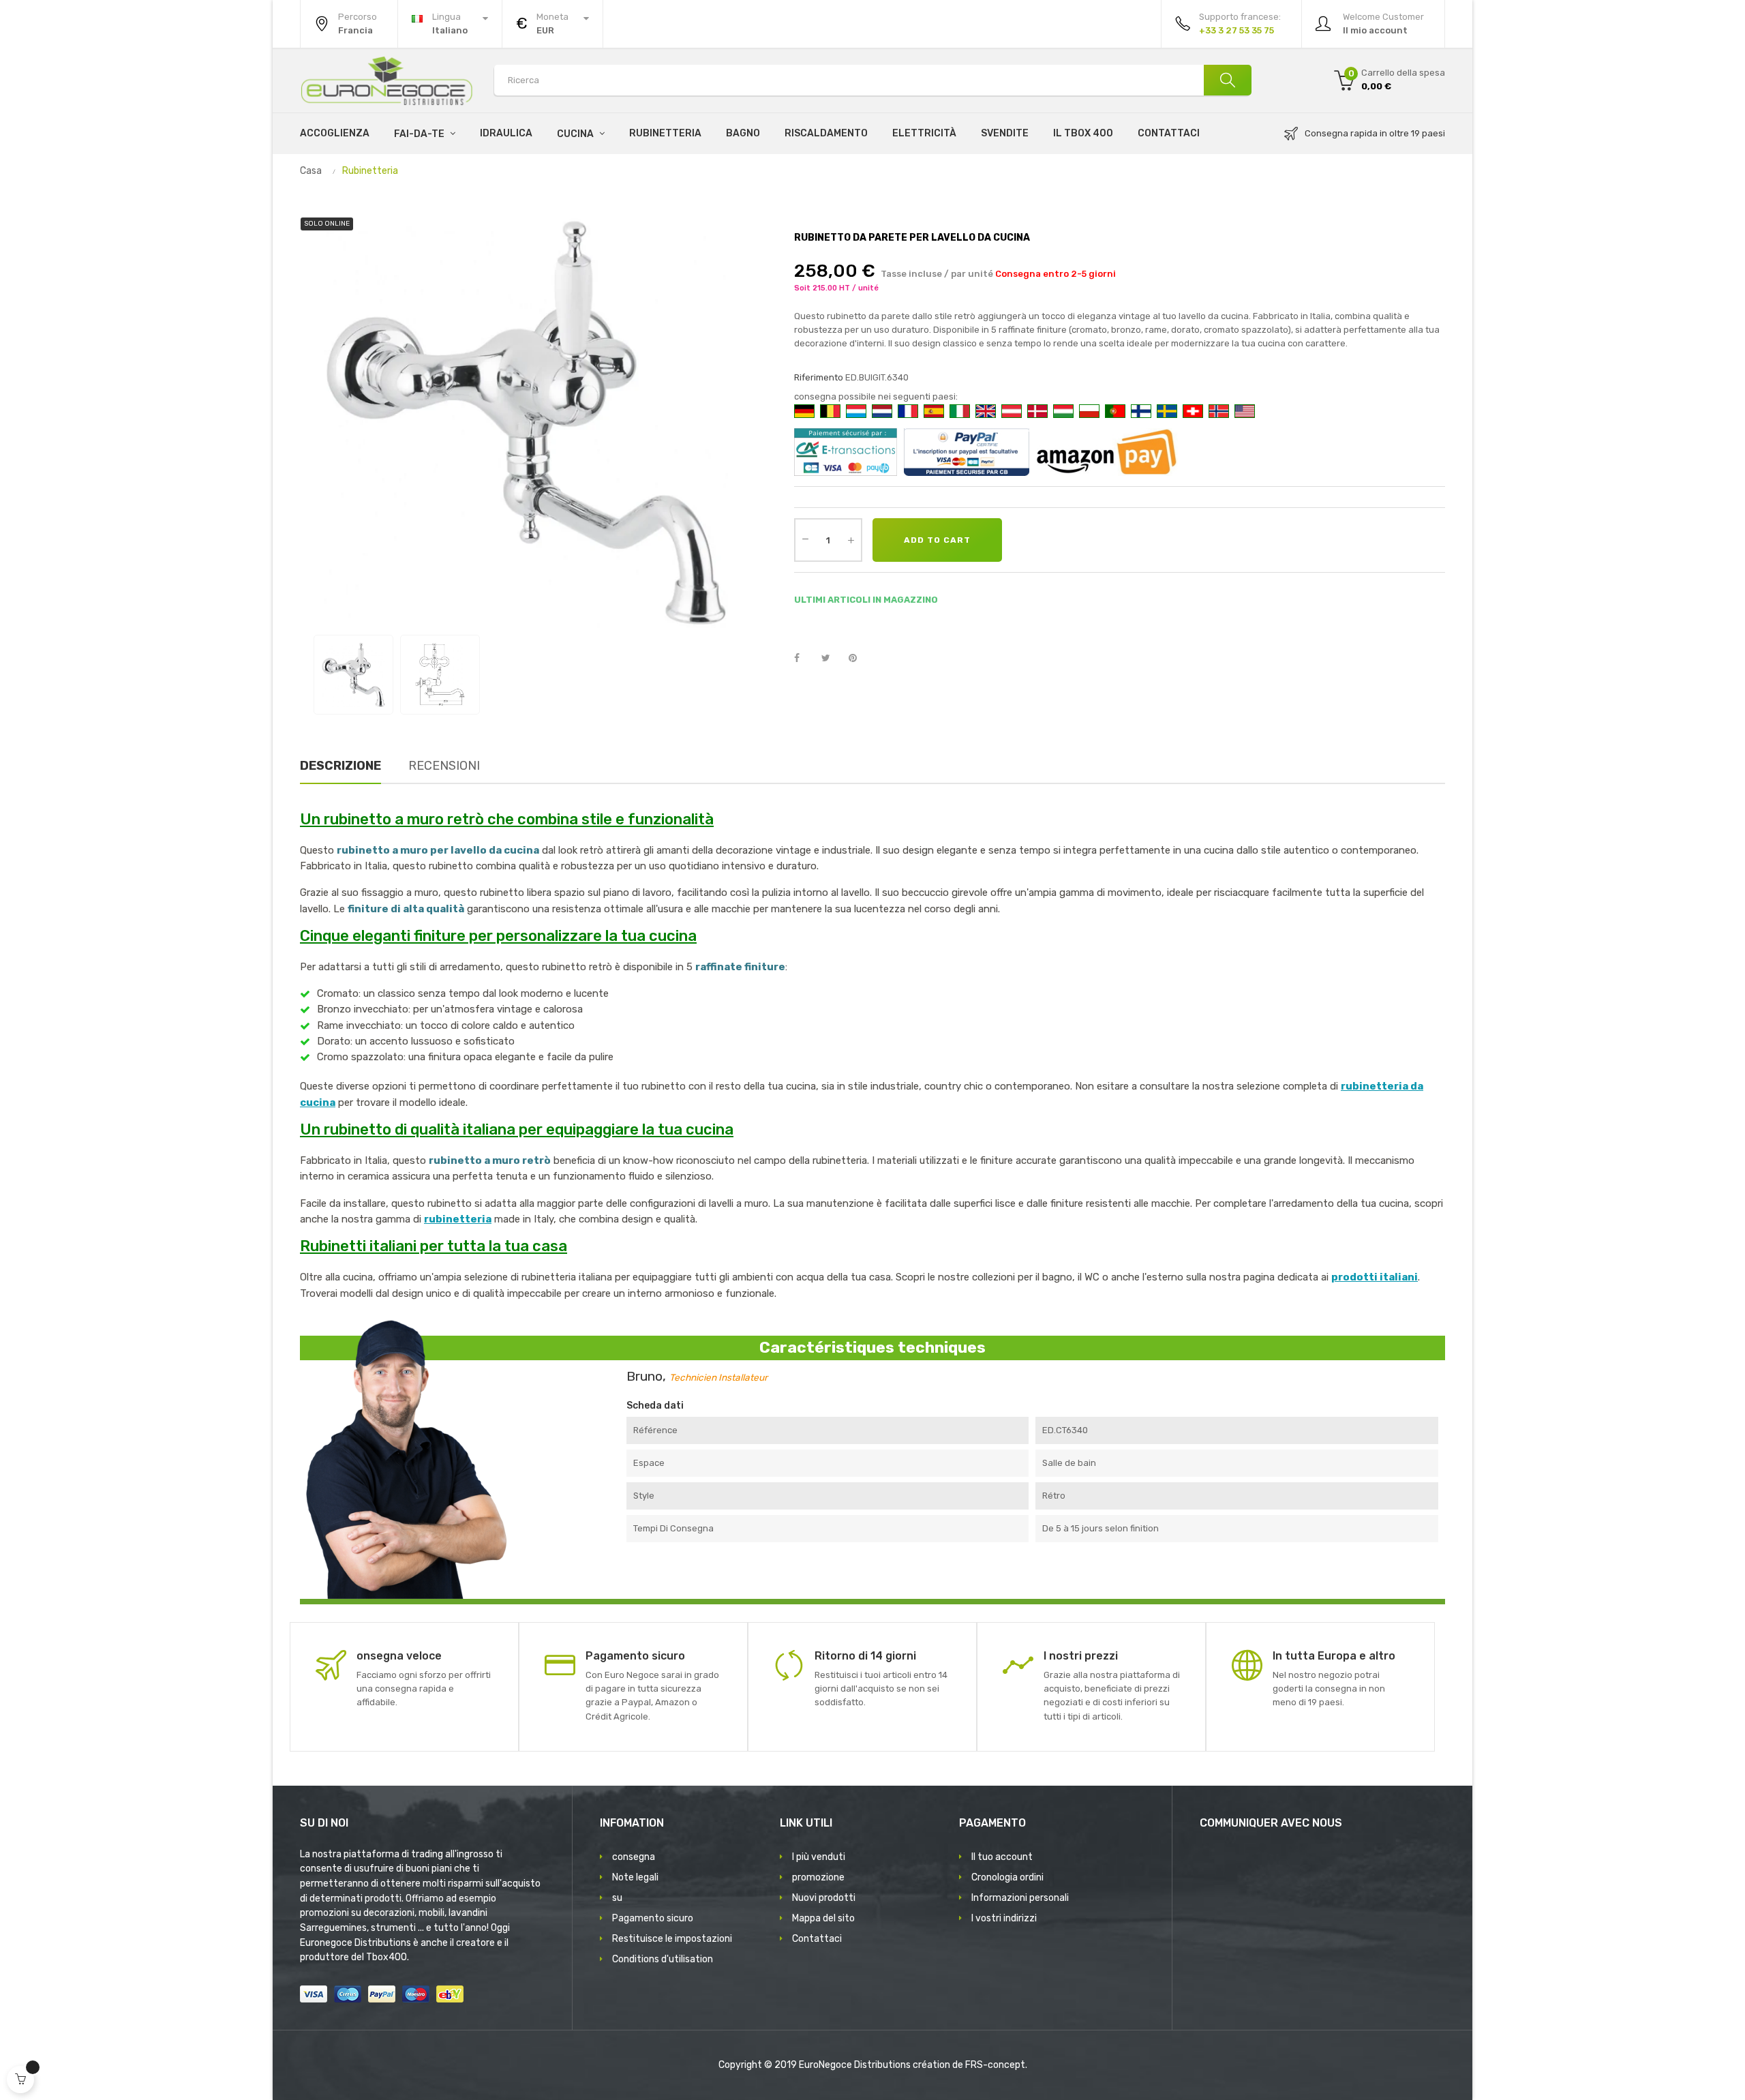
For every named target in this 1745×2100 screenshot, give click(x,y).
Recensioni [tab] (444, 766)
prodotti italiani (1375, 1277)
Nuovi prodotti (824, 1898)
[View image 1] (353, 675)
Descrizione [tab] (340, 766)
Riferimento (819, 377)
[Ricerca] (1228, 80)
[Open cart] (20, 2080)
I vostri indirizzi (1004, 1918)
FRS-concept (995, 2065)
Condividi (804, 659)
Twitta (832, 659)
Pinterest (859, 659)
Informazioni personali (1020, 1898)
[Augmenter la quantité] (851, 540)
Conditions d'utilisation (663, 1959)
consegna (634, 1857)
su (617, 1898)
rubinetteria (458, 1219)
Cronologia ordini (1007, 1877)
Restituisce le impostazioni (672, 1939)
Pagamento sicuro (653, 1918)
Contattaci (817, 1939)
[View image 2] (440, 675)
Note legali (635, 1877)
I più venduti (819, 1857)
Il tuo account (1002, 1857)
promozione (818, 1877)
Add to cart (937, 540)
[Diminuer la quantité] (805, 539)
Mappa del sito (823, 1918)
